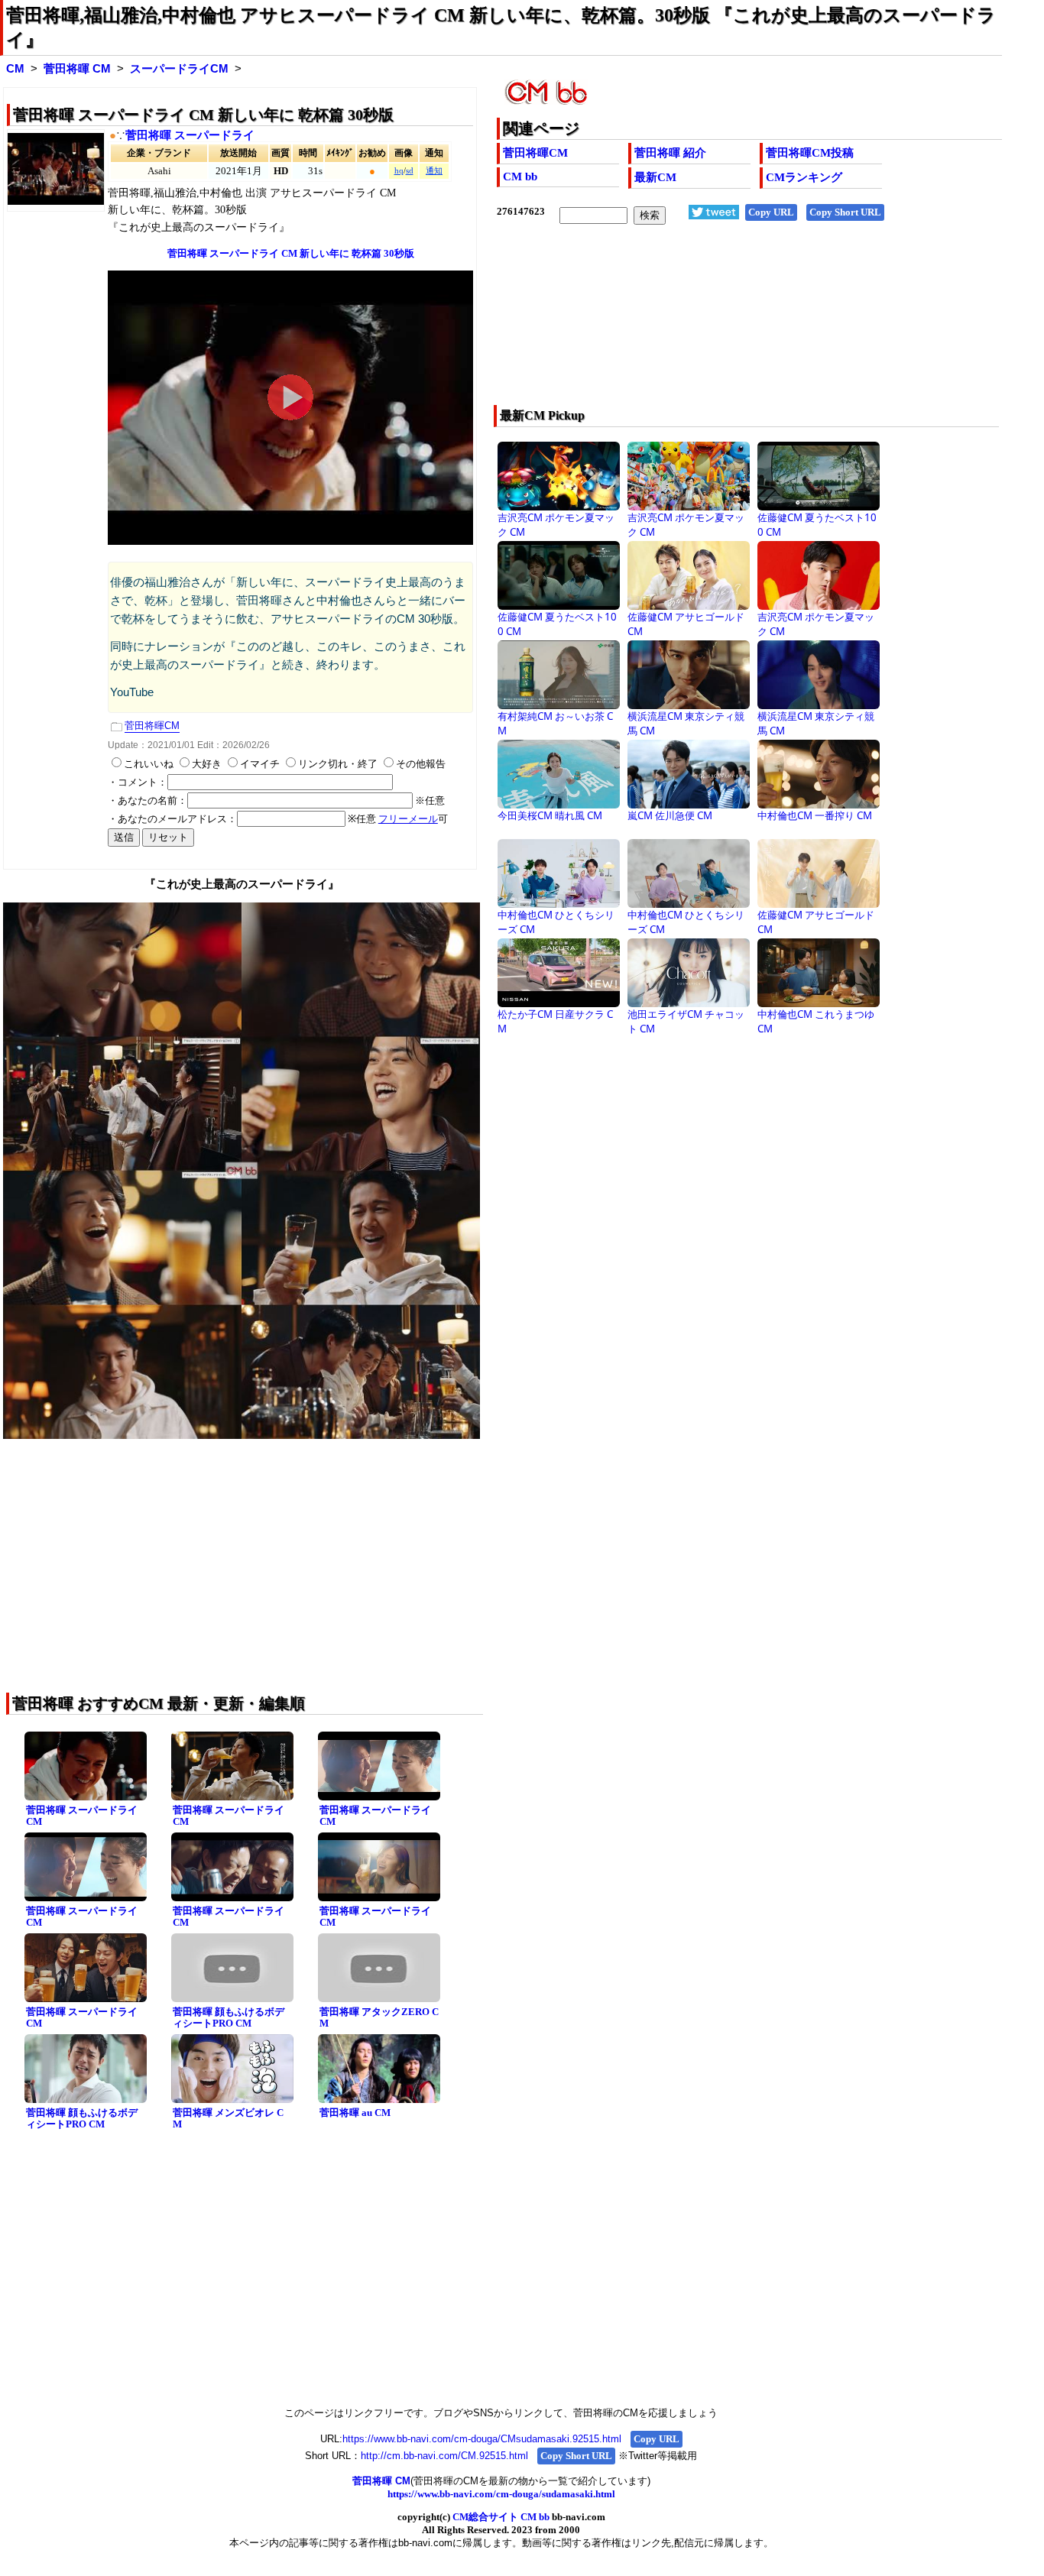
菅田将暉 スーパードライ (190, 135)
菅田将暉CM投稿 (810, 153)
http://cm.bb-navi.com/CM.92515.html (444, 2456)
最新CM (655, 177)
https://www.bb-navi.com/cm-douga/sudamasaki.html (501, 2494)
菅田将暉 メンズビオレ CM (228, 2118)
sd (410, 171)
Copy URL (771, 212)
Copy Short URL (845, 212)
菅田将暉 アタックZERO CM (379, 2017)
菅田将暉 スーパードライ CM (82, 1816)
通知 (434, 171)
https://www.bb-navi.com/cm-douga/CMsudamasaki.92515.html (482, 2439)
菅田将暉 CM (77, 69)
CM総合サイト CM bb (501, 2517)
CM (15, 69)
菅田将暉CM (535, 153)
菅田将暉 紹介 (670, 153)
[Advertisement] (699, 325)
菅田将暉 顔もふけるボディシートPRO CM (229, 2017)
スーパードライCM (179, 69)
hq (399, 171)
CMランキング (804, 177)
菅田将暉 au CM (355, 2113)
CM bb (520, 177)
